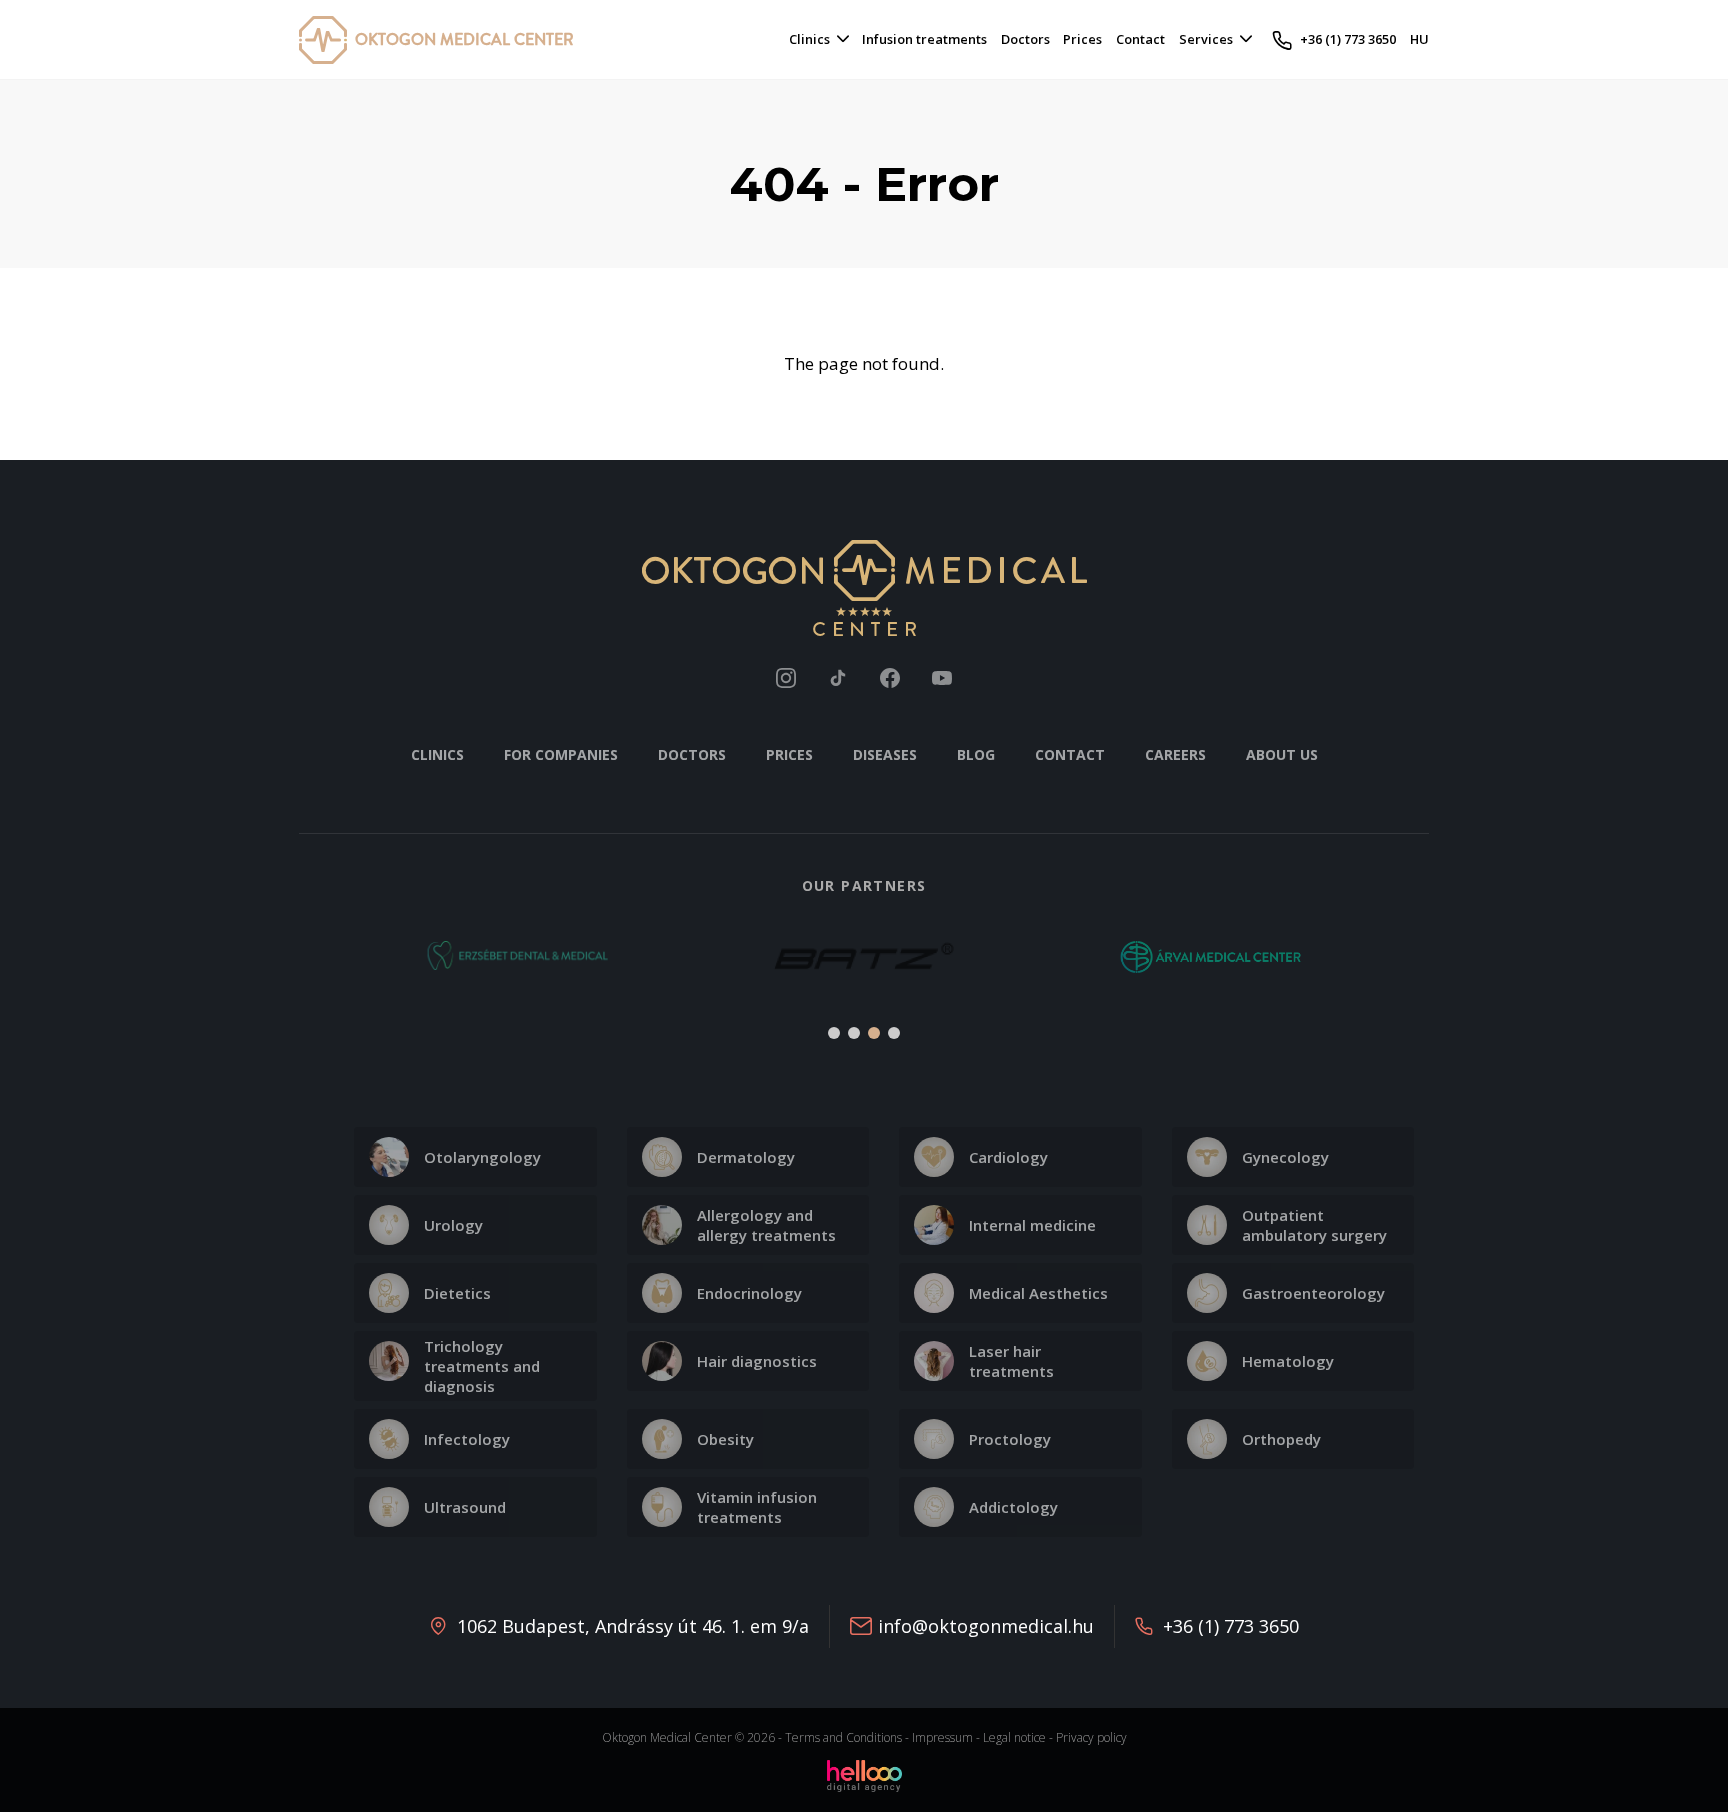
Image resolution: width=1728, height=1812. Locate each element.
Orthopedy (1281, 1439)
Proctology (1010, 1439)
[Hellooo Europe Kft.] (864, 1774)
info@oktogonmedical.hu (986, 1626)
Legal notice (1014, 1737)
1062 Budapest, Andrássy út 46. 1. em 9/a (633, 1626)
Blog (976, 754)
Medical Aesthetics (1038, 1293)
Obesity (725, 1439)
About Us (1282, 754)
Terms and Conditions (843, 1737)
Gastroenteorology (1313, 1293)
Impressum (942, 1737)
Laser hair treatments (1011, 1361)
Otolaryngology (482, 1157)
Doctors (692, 754)
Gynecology (1285, 1157)
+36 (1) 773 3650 (1231, 1626)
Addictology (1013, 1507)
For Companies (561, 754)
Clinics (437, 754)
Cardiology (1008, 1157)
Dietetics (457, 1293)
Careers (1175, 754)
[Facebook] (890, 678)
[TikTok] (838, 678)
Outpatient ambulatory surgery (1314, 1225)
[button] (325, 968)
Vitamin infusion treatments (757, 1507)
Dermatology (746, 1157)
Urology (453, 1225)
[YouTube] (942, 678)
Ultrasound (465, 1507)
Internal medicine (1032, 1225)
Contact (1070, 754)
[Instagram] (786, 678)
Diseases (885, 754)
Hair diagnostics (757, 1361)
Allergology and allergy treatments (766, 1225)
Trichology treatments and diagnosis (482, 1366)
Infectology (467, 1439)
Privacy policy (1091, 1737)
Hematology (1288, 1361)
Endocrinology (749, 1293)
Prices (789, 754)
